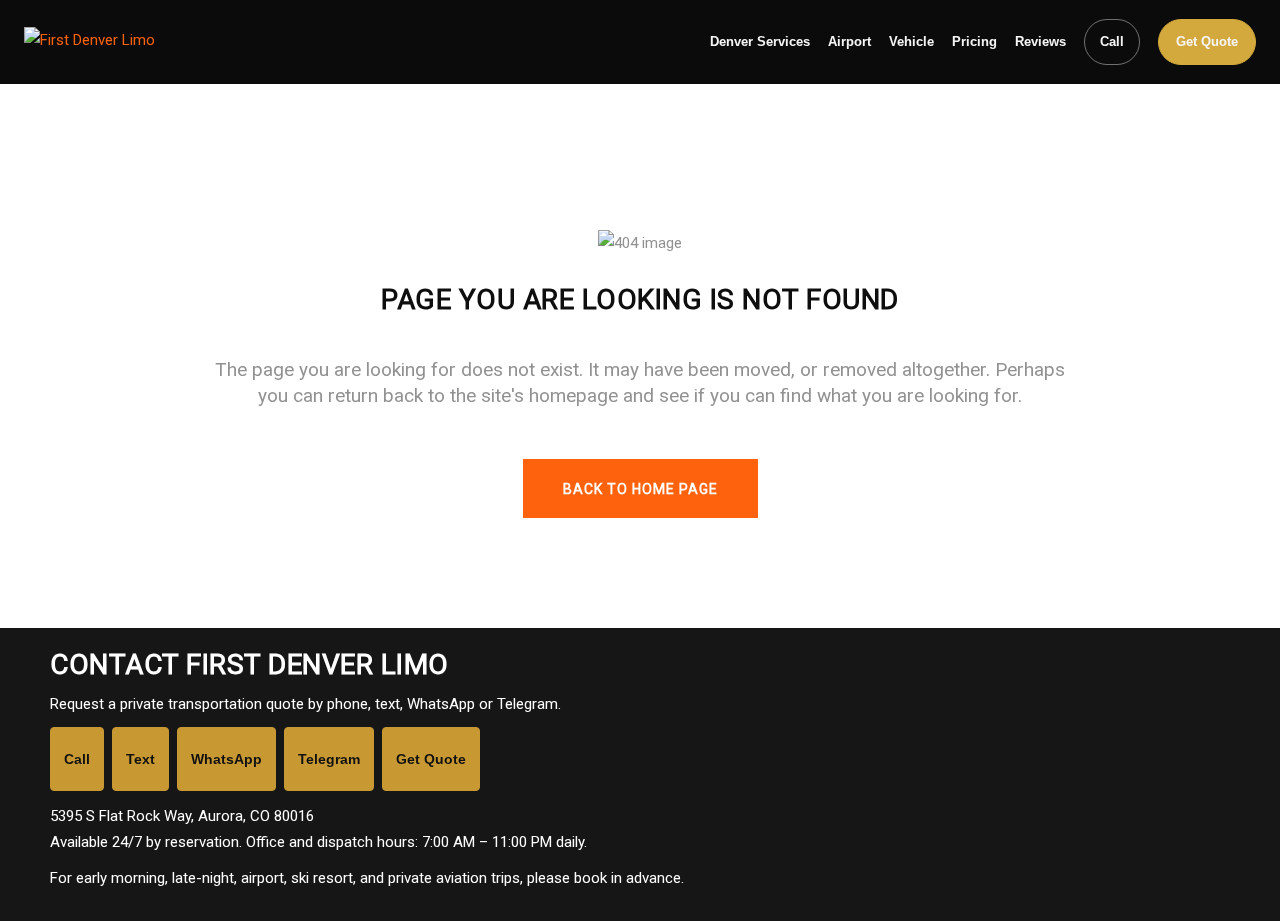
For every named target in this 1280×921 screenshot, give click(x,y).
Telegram (329, 759)
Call (1112, 41)
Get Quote (1207, 41)
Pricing (974, 41)
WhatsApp (226, 759)
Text (140, 759)
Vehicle (911, 41)
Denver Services (760, 41)
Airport (849, 41)
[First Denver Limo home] (149, 42)
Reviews (1040, 41)
